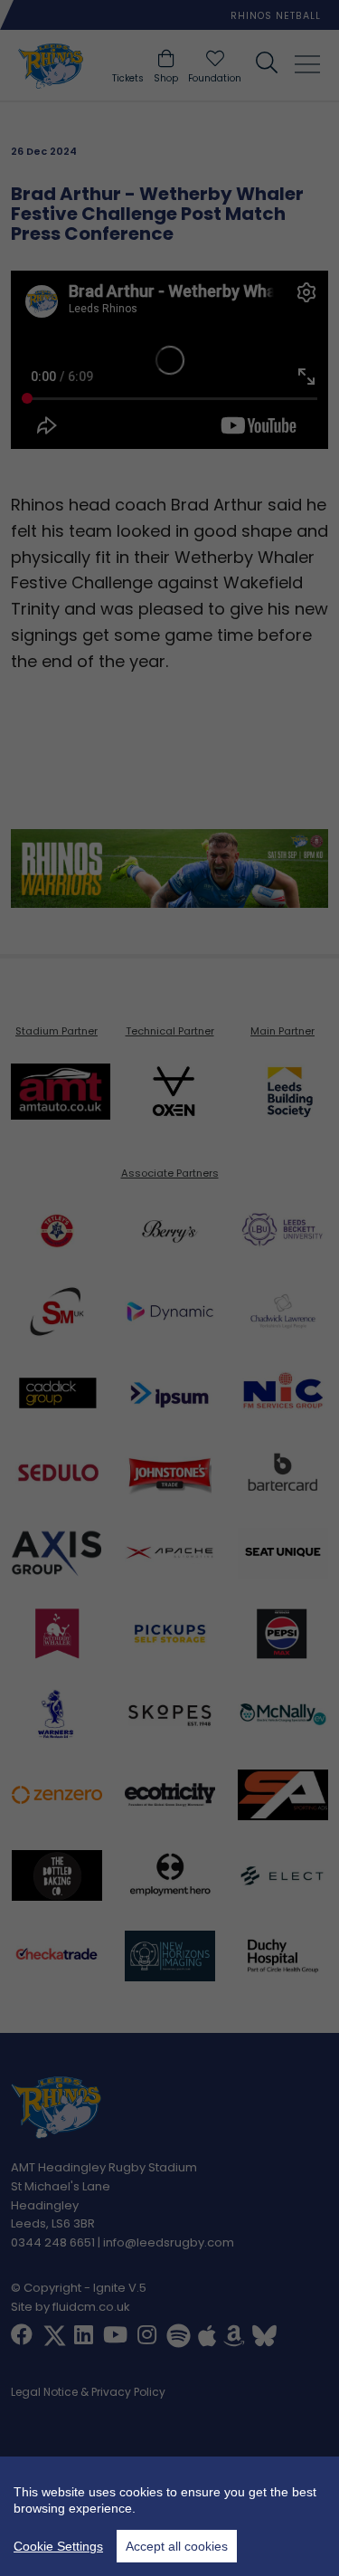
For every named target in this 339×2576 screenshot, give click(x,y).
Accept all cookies (177, 2546)
